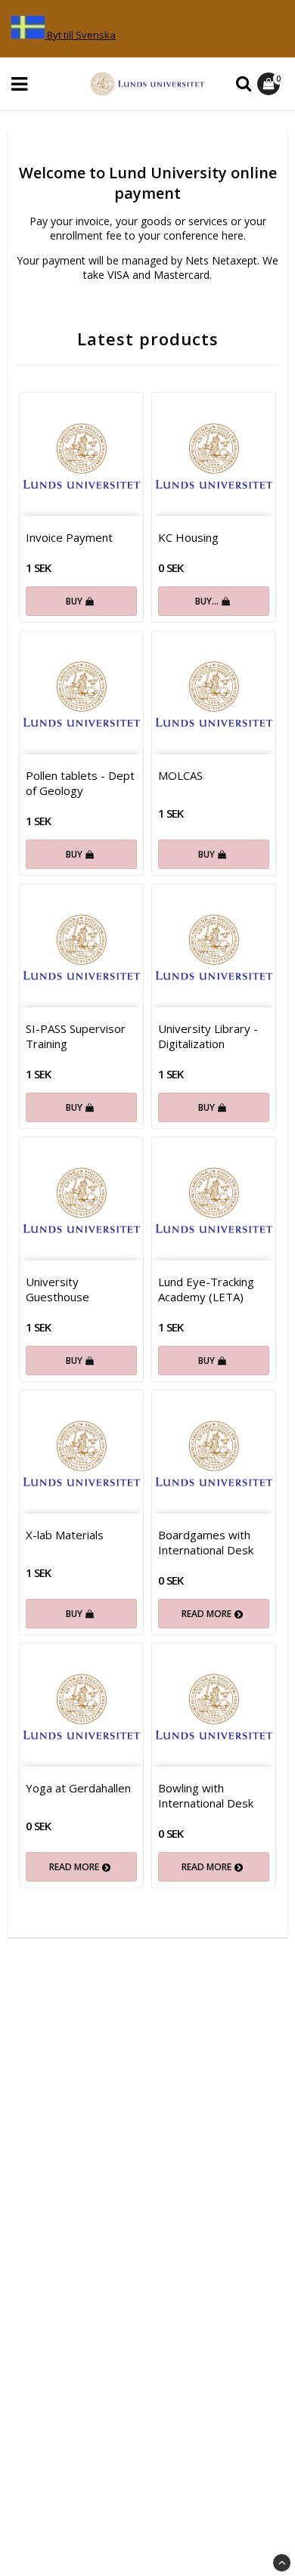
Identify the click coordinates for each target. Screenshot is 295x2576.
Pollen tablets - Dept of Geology (80, 783)
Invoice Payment (69, 537)
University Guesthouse (57, 1289)
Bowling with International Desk (206, 1795)
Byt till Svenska (81, 35)
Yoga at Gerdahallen (78, 1788)
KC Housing (188, 537)
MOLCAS (180, 775)
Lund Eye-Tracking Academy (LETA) (206, 1289)
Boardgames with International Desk (206, 1542)
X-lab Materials (65, 1535)
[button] (270, 84)
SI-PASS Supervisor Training (76, 1036)
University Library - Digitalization (208, 1036)
